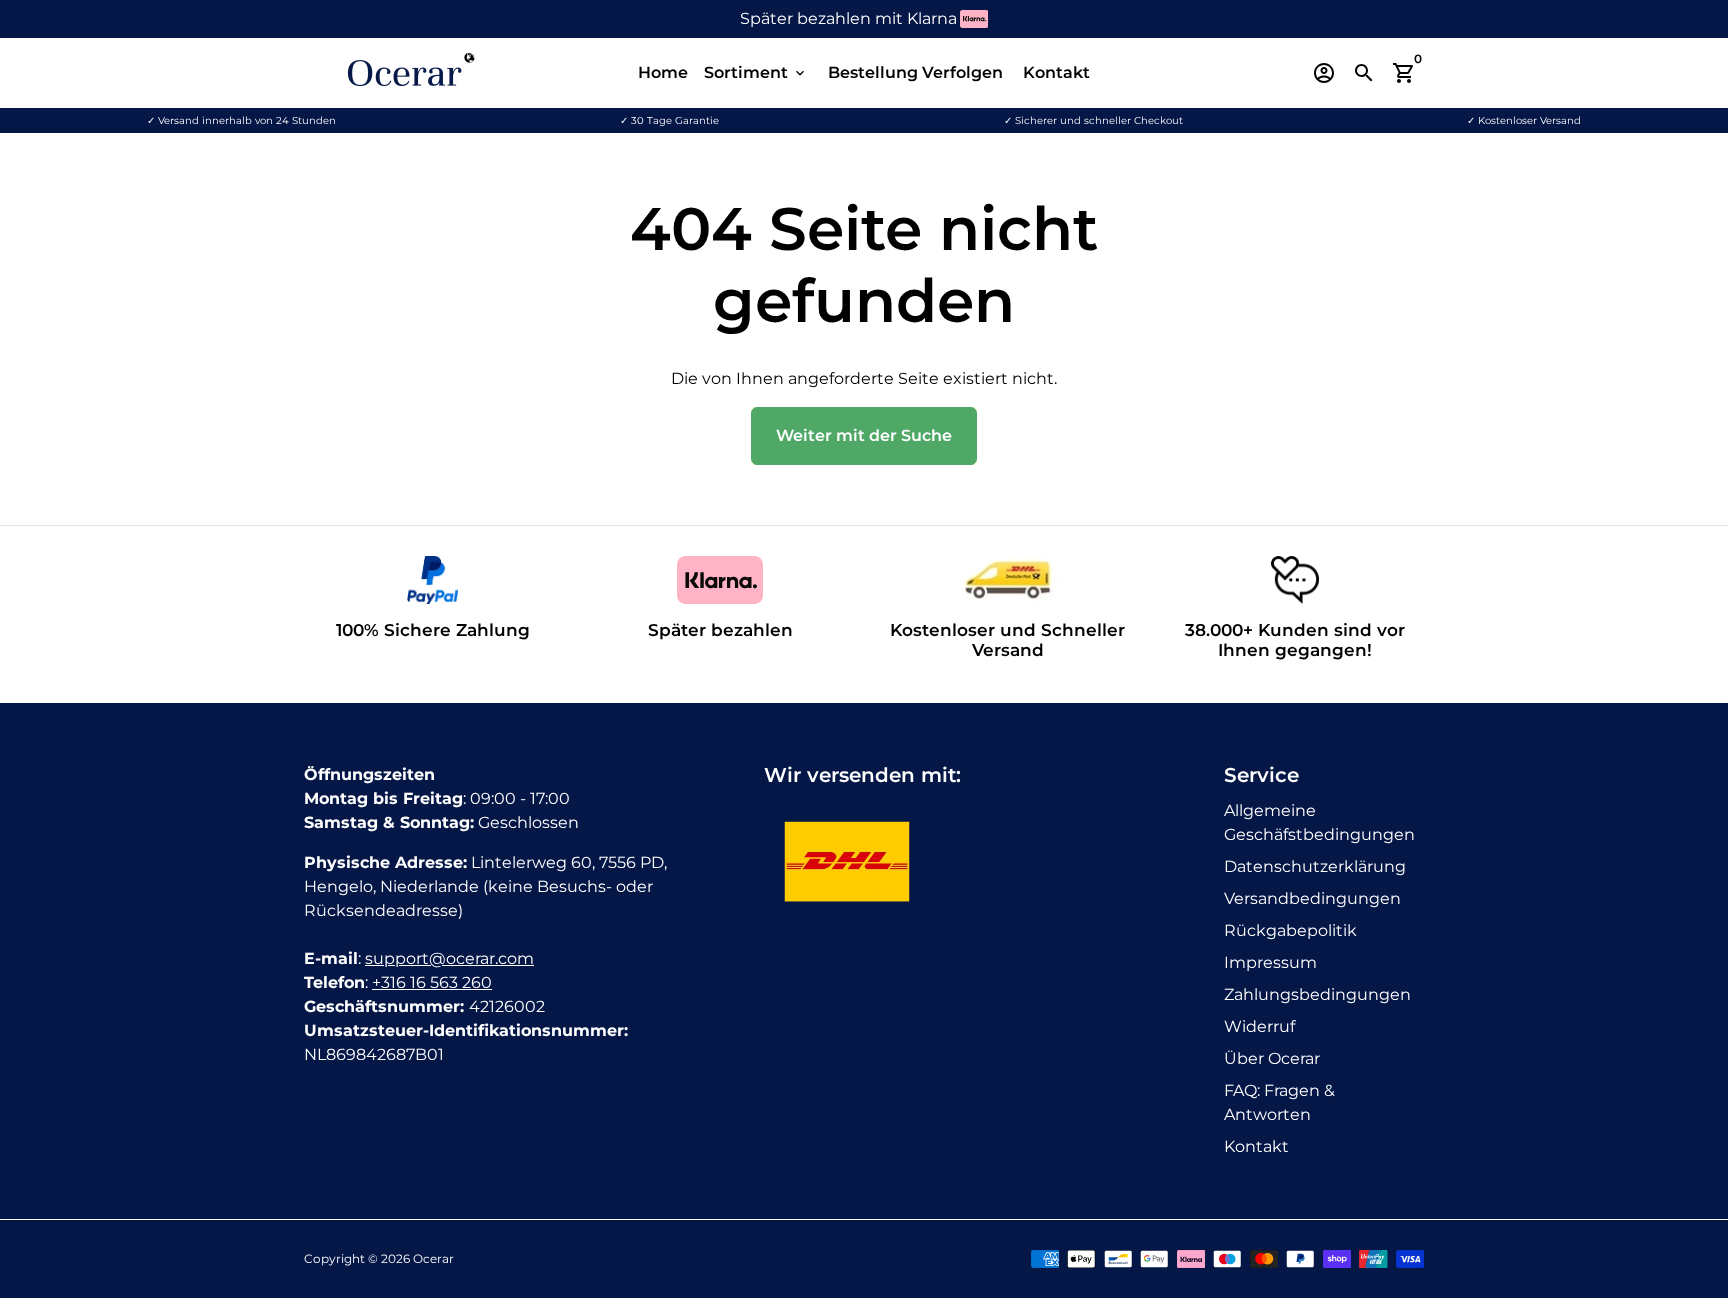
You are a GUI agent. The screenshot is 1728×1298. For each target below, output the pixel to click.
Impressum (1270, 962)
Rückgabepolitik (1290, 930)
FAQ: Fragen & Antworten (1279, 1102)
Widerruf (1259, 1026)
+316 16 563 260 (432, 982)
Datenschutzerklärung (1315, 866)
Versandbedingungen (1312, 898)
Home (663, 72)
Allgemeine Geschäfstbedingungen (1319, 822)
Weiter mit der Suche (864, 435)
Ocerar (433, 1258)
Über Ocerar (1272, 1058)
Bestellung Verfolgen (915, 72)
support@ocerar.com (449, 958)
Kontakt (1056, 72)
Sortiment (756, 72)
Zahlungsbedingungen (1317, 994)
